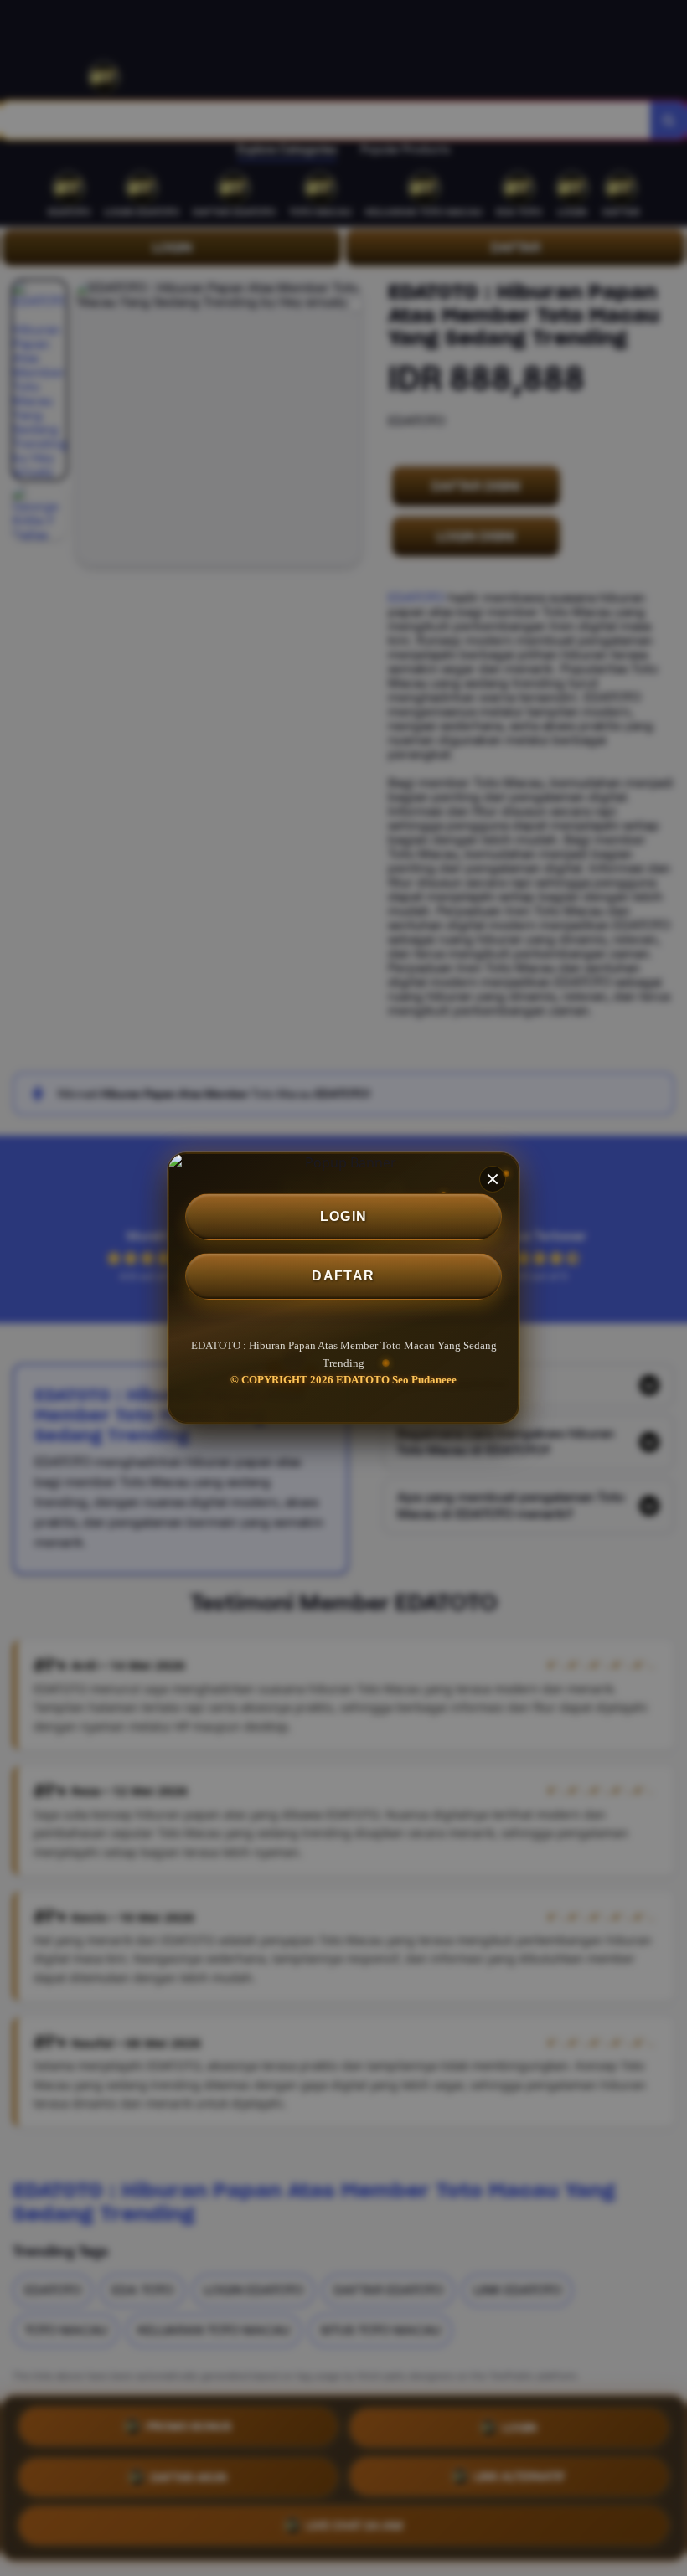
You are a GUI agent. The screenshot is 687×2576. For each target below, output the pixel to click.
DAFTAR (343, 1276)
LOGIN (344, 1216)
